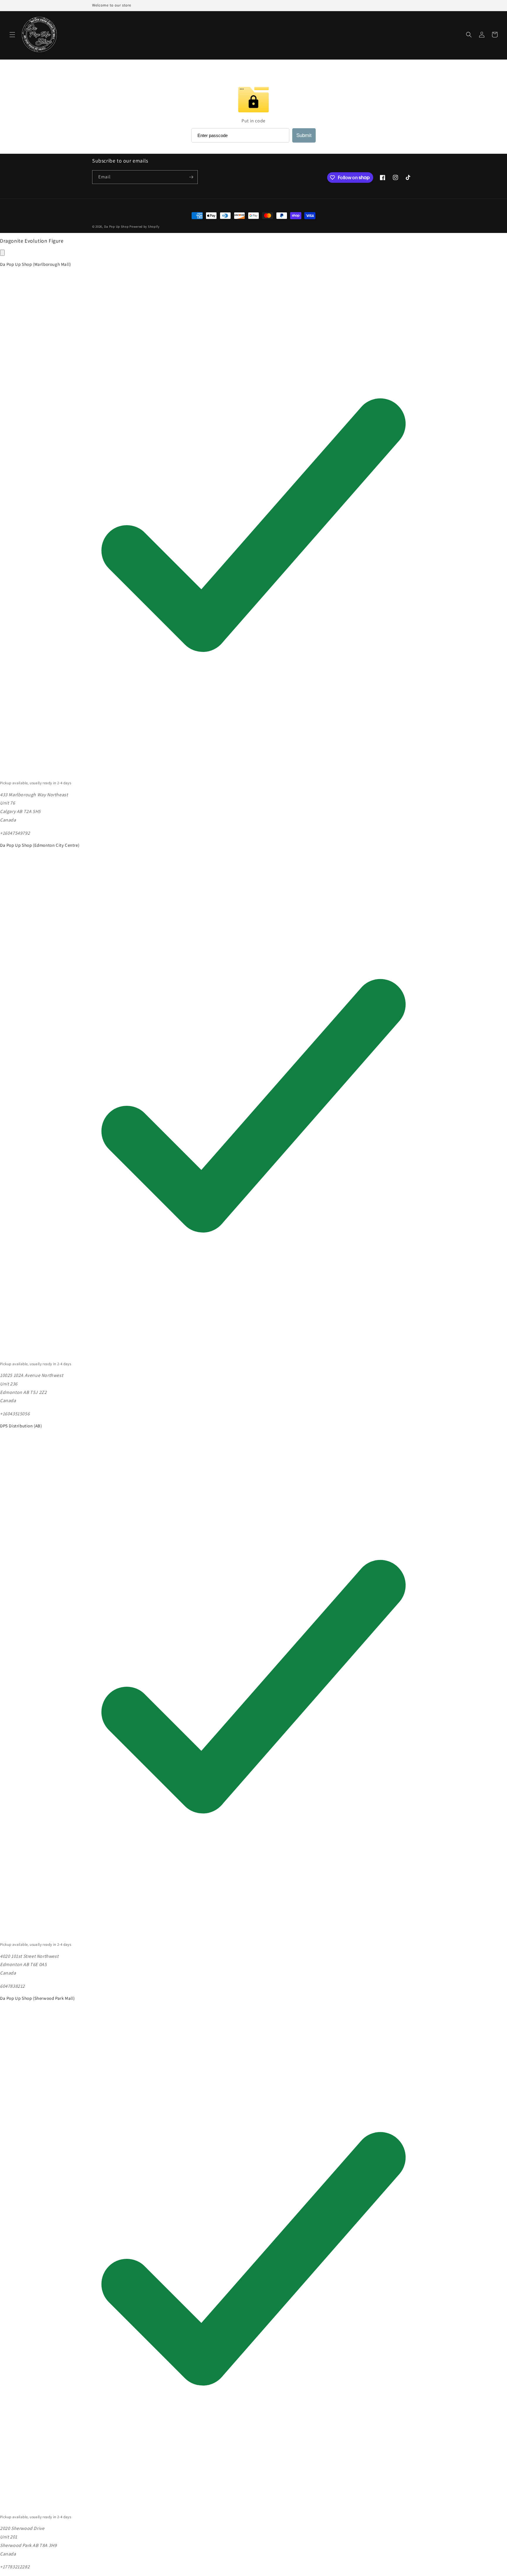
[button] (12, 35)
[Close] (2, 253)
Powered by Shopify (145, 227)
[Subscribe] (191, 177)
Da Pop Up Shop (116, 227)
